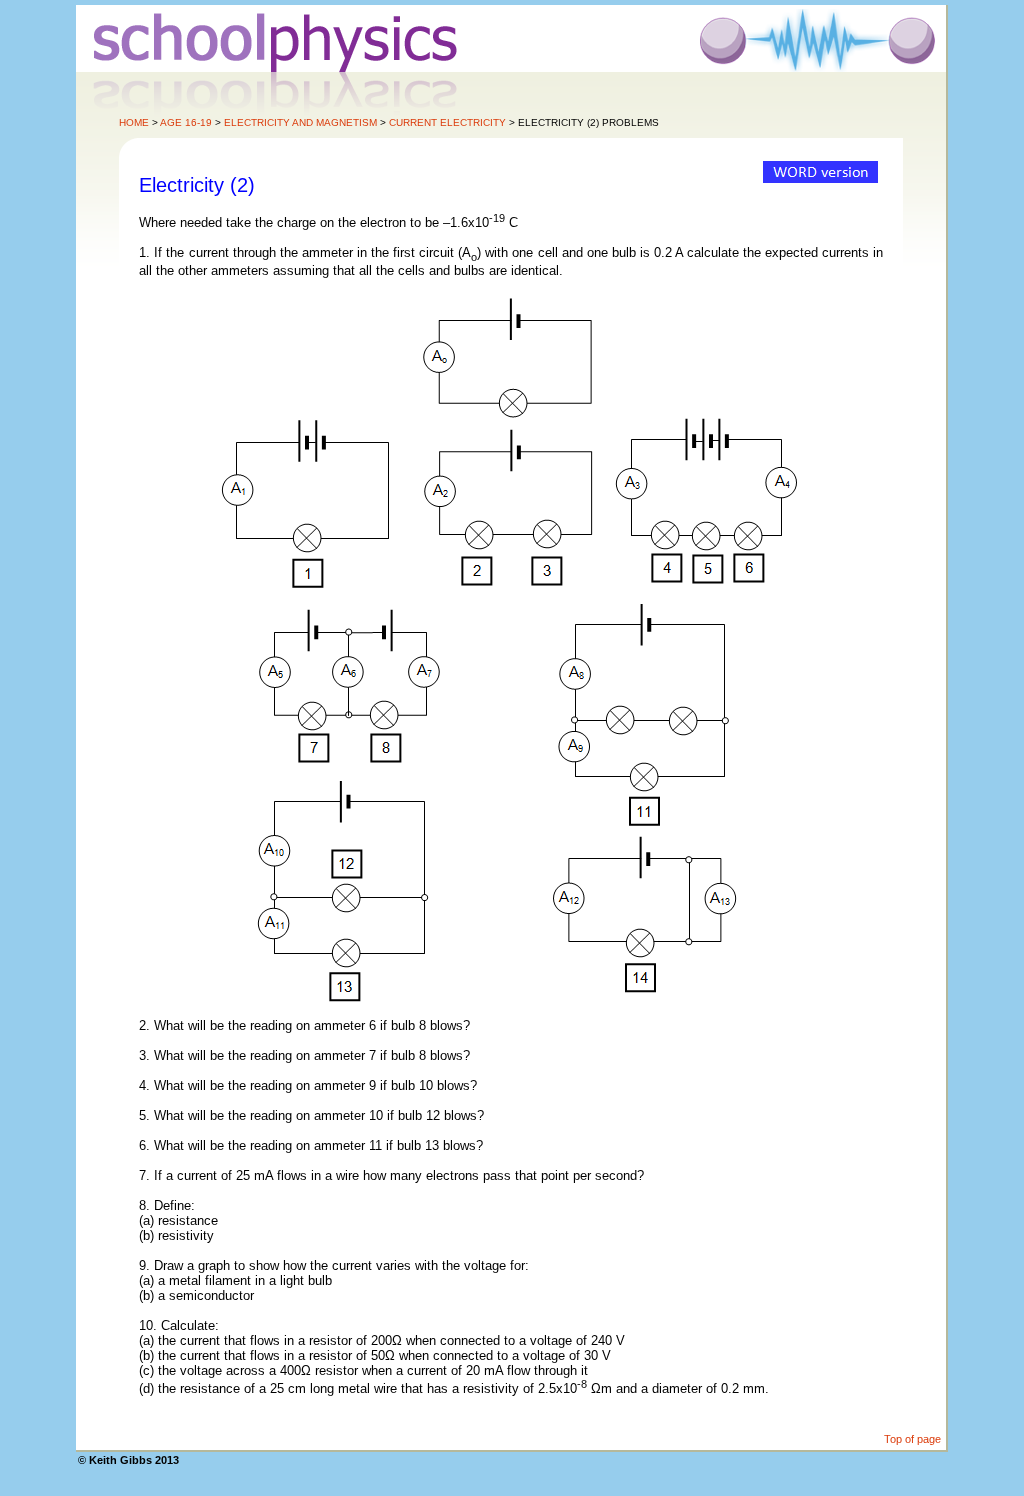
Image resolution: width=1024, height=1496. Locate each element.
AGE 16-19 (186, 122)
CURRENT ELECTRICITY (447, 122)
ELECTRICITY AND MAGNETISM (300, 122)
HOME (134, 122)
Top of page (912, 1439)
